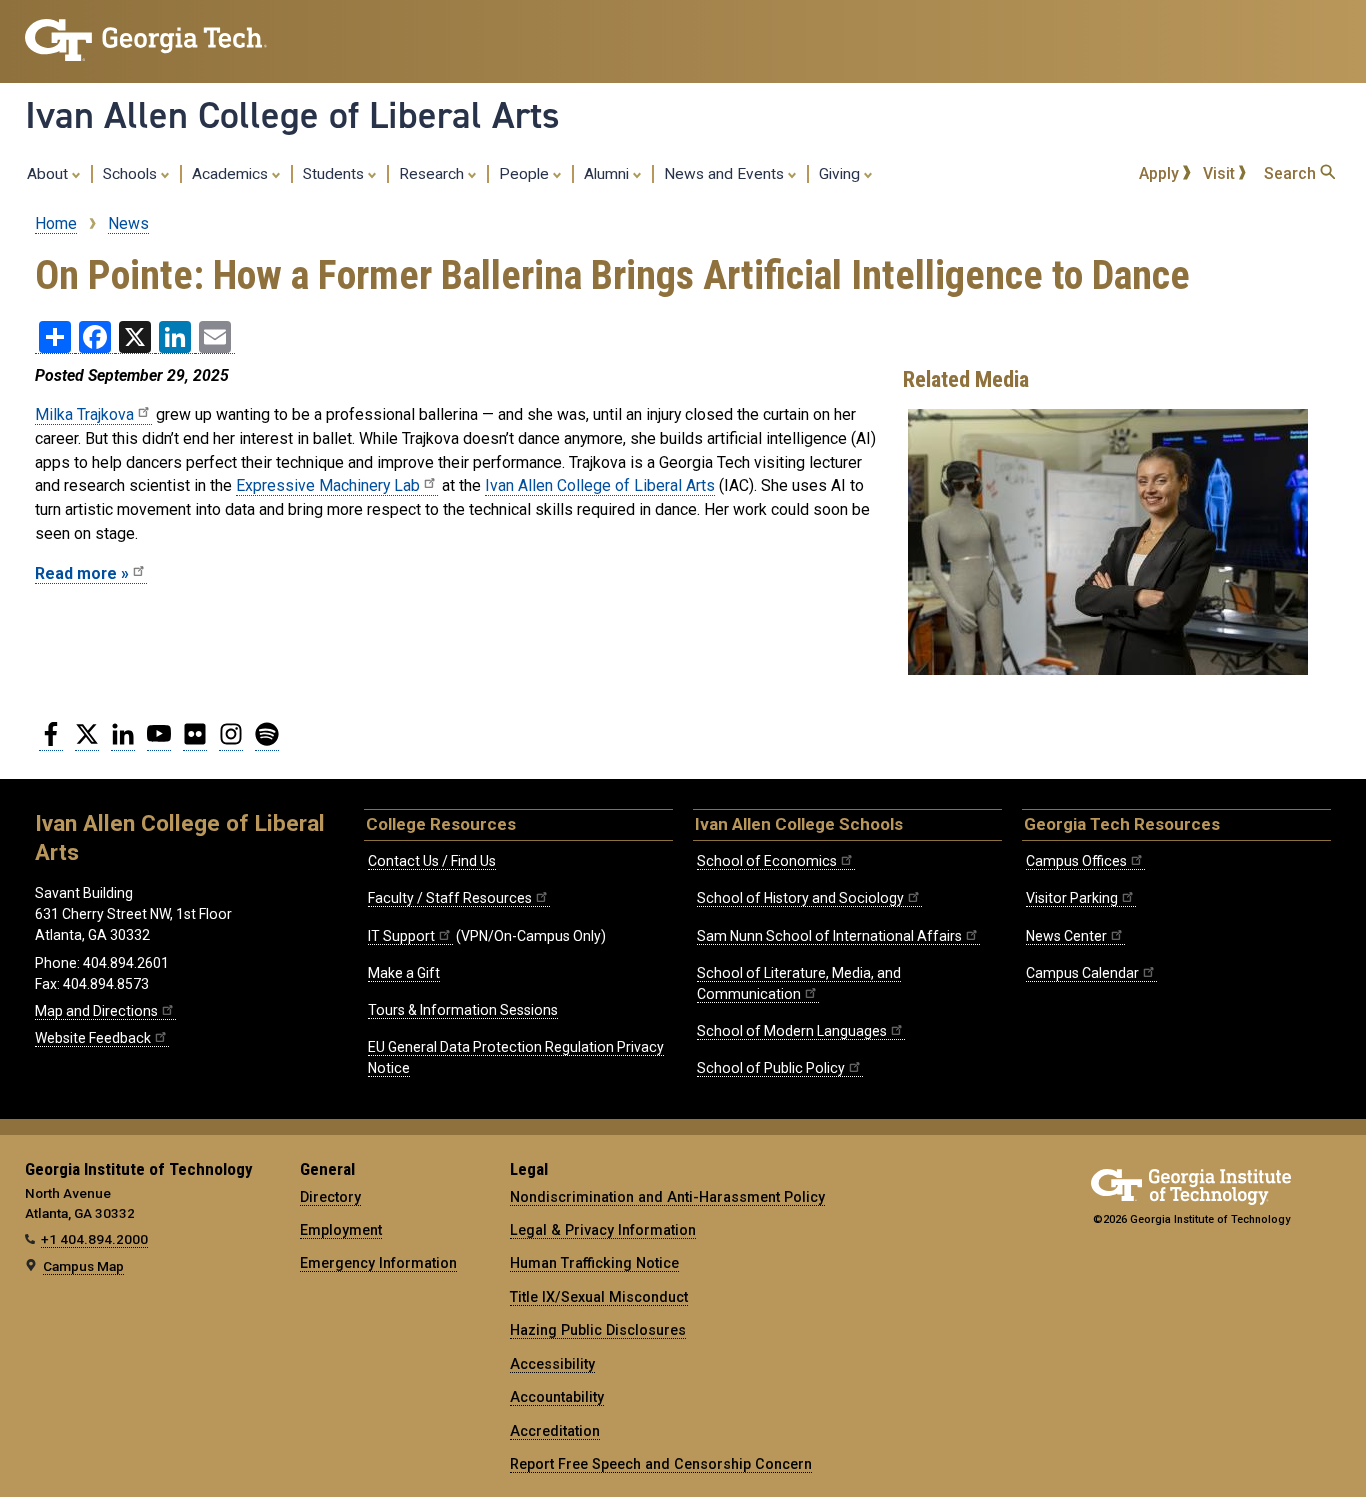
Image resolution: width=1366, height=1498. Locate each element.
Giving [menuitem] (841, 174)
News (128, 223)
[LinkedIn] (123, 742)
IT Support (401, 936)
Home (56, 223)
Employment (341, 1230)
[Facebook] (51, 742)
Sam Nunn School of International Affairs (829, 936)
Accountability (557, 1397)
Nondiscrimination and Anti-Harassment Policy (667, 1197)
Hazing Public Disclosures (598, 1330)
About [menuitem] (49, 174)
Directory (330, 1197)
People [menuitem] (526, 174)
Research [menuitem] (433, 174)
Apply (1161, 173)
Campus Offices (1076, 861)
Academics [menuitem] (232, 174)
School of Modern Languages (792, 1031)
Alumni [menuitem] (608, 174)
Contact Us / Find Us (432, 861)
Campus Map (83, 1266)
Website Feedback (93, 1038)
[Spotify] (267, 742)
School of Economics (767, 861)
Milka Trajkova (84, 414)
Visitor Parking (1072, 898)
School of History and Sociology (800, 898)
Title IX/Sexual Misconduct (599, 1297)
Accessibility (552, 1364)
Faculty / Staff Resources (450, 898)
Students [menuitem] (335, 174)
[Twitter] (87, 742)
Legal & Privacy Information (603, 1230)
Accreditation (555, 1431)
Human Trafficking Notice (594, 1263)
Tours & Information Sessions (463, 1010)
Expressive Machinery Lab (328, 485)
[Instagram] (231, 742)
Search (1292, 173)
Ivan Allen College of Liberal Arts (292, 115)
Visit (1221, 173)
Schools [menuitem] (132, 174)
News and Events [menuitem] (726, 174)
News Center (1066, 936)
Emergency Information (378, 1263)
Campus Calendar (1082, 973)
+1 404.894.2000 (94, 1239)
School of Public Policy (771, 1068)
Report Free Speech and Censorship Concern (661, 1464)
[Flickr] (195, 742)
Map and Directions (96, 1011)
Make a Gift (404, 973)
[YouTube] (159, 742)
